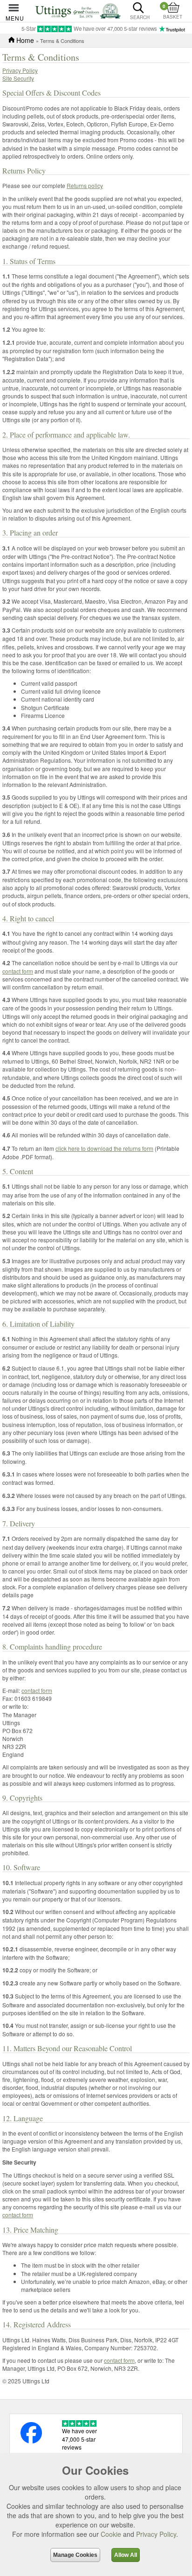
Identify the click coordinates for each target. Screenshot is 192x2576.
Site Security (18, 78)
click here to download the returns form (104, 1148)
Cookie (111, 2534)
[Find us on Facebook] (31, 2441)
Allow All (126, 2555)
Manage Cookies (75, 2555)
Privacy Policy (20, 70)
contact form (18, 971)
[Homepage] (78, 10)
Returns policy (85, 185)
